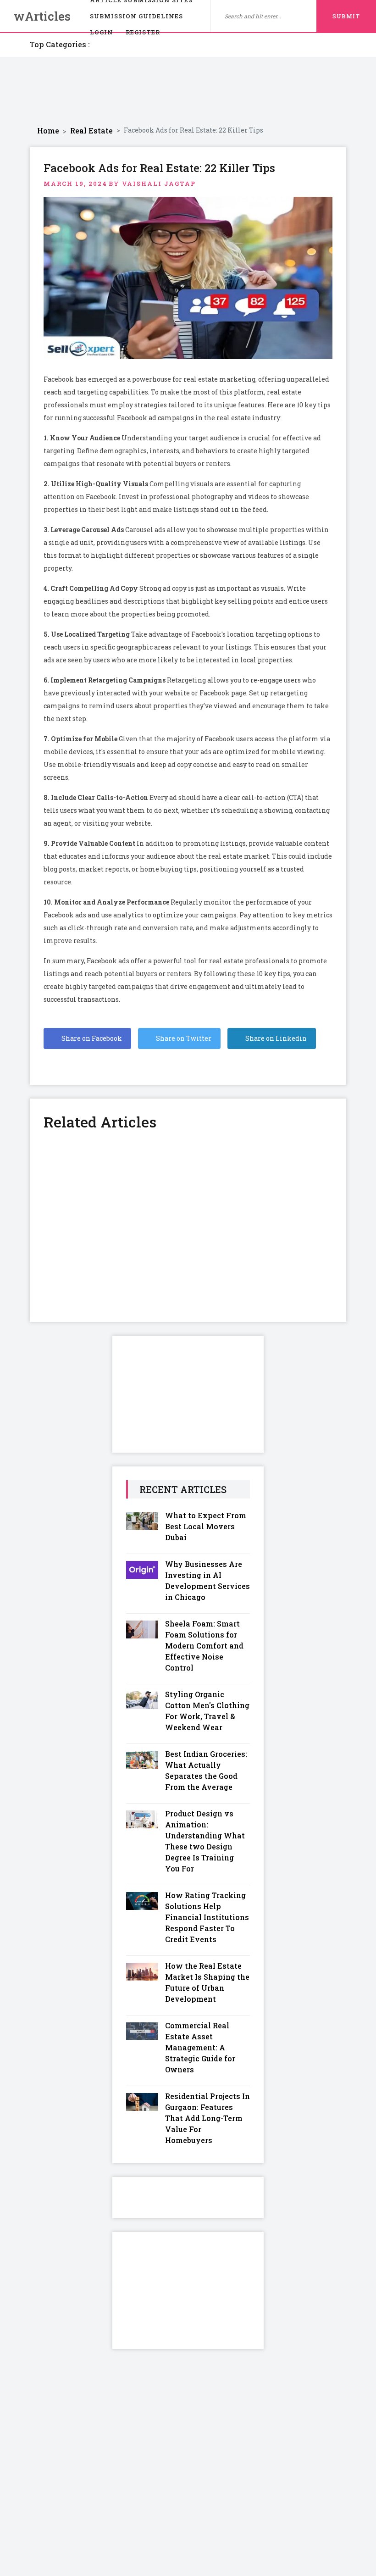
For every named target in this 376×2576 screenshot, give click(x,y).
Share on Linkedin (275, 1038)
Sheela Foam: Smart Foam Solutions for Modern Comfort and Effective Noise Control (204, 1646)
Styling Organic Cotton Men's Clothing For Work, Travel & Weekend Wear (207, 1711)
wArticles (42, 16)
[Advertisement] (188, 91)
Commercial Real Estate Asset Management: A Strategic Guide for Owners (200, 2047)
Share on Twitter (183, 1038)
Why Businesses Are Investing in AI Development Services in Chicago (207, 1580)
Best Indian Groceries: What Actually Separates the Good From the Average (206, 1770)
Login (102, 32)
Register (143, 32)
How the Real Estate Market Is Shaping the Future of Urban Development (207, 1982)
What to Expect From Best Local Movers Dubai (206, 1526)
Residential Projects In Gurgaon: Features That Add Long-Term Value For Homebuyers (207, 2118)
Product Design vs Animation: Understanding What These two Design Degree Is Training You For (205, 1841)
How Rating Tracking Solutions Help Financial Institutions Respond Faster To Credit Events (207, 1917)
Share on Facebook (91, 1038)
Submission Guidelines (136, 16)
